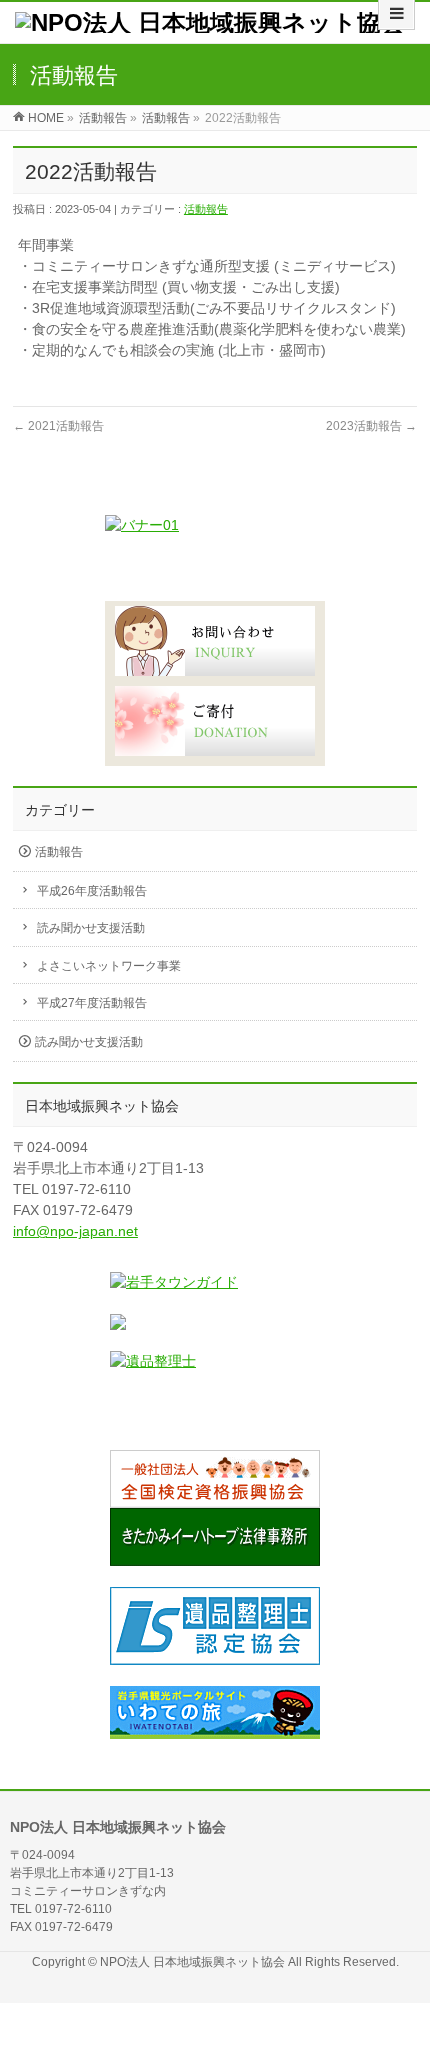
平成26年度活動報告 (92, 891)
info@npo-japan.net (75, 1231)
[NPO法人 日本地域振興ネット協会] (210, 22)
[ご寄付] (215, 723)
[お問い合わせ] (215, 641)
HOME (46, 118)
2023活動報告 (371, 426)
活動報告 (103, 118)
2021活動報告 (58, 426)
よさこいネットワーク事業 (109, 966)
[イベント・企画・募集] (215, 558)
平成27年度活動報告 (92, 1003)
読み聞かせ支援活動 (91, 928)
